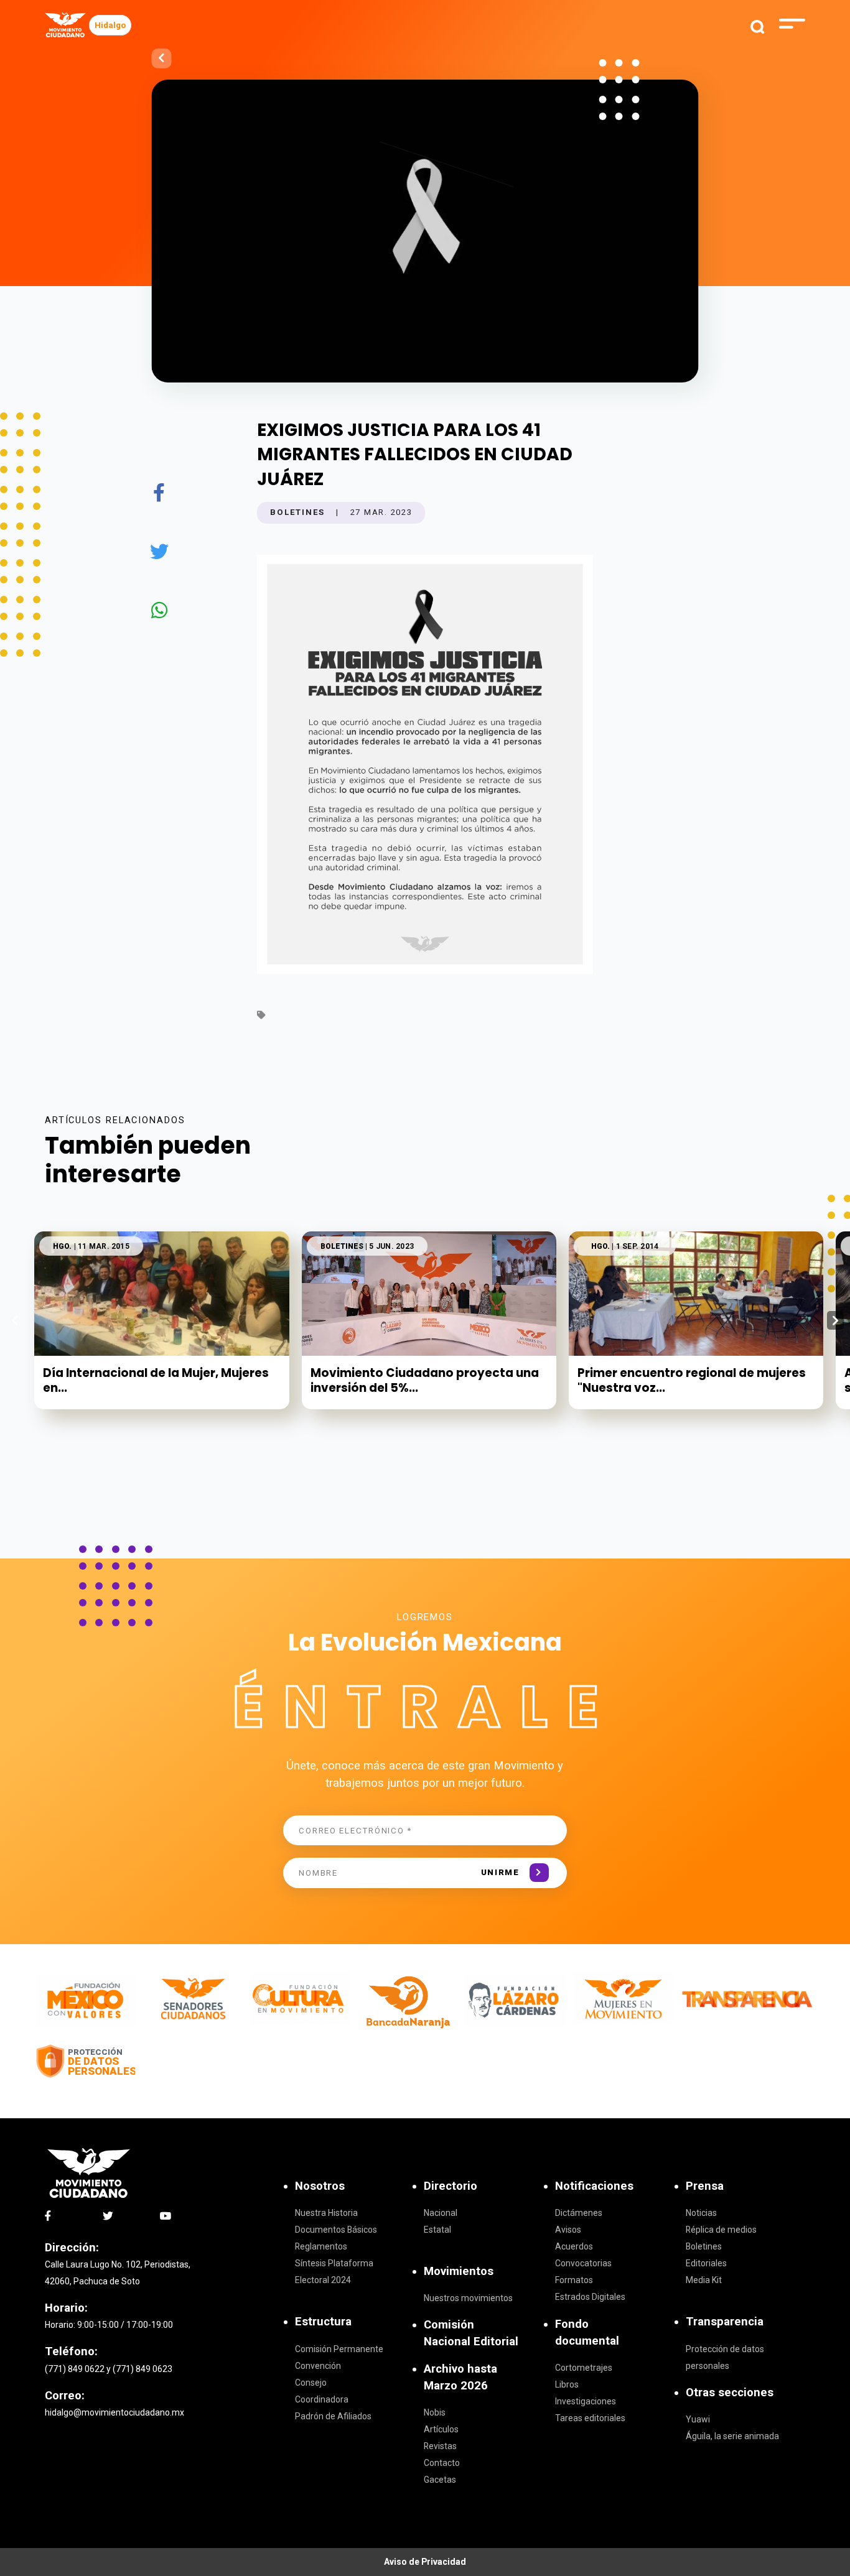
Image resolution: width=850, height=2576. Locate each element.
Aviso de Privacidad (425, 2562)
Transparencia (725, 2322)
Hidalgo (110, 25)
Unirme (500, 1872)
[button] (835, 1320)
